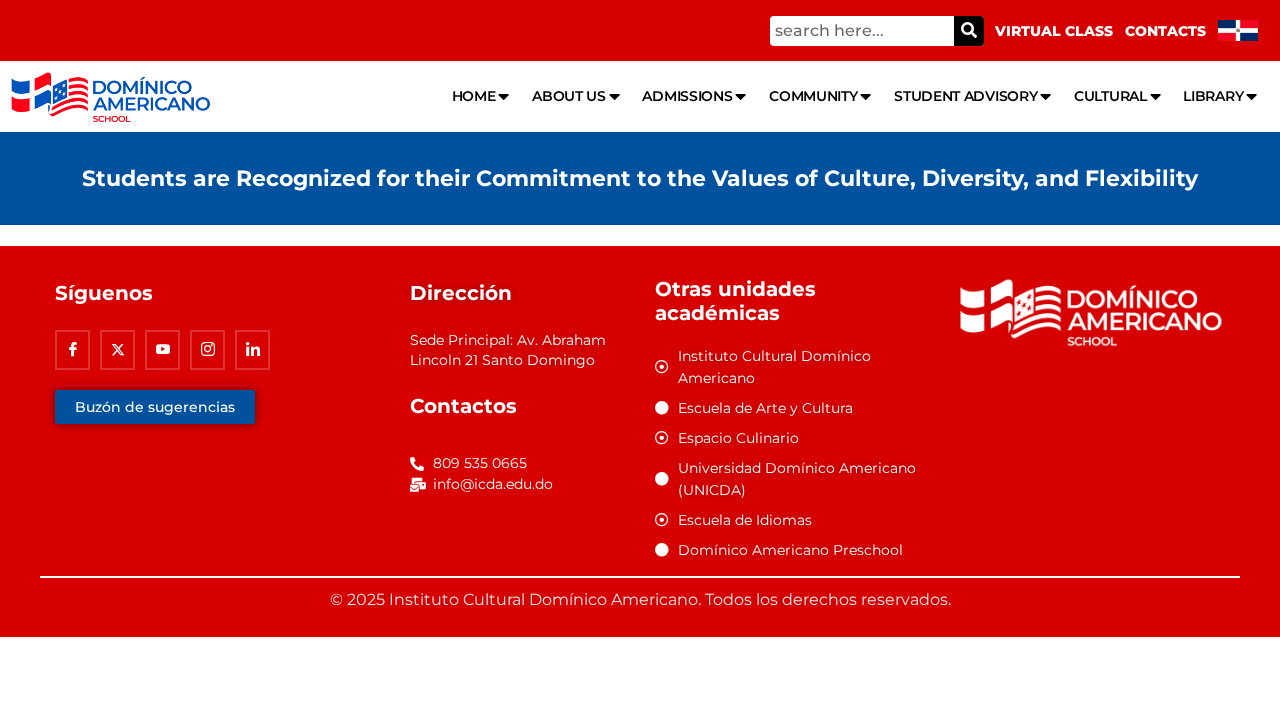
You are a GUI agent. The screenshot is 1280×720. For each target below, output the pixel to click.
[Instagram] (207, 350)
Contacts (1165, 31)
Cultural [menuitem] (1110, 96)
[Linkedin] (252, 350)
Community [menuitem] (813, 96)
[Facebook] (72, 350)
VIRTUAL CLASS (1054, 31)
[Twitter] (117, 350)
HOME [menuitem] (474, 96)
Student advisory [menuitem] (965, 96)
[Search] (969, 31)
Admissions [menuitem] (687, 96)
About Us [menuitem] (569, 96)
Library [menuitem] (1213, 96)
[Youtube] (162, 350)
